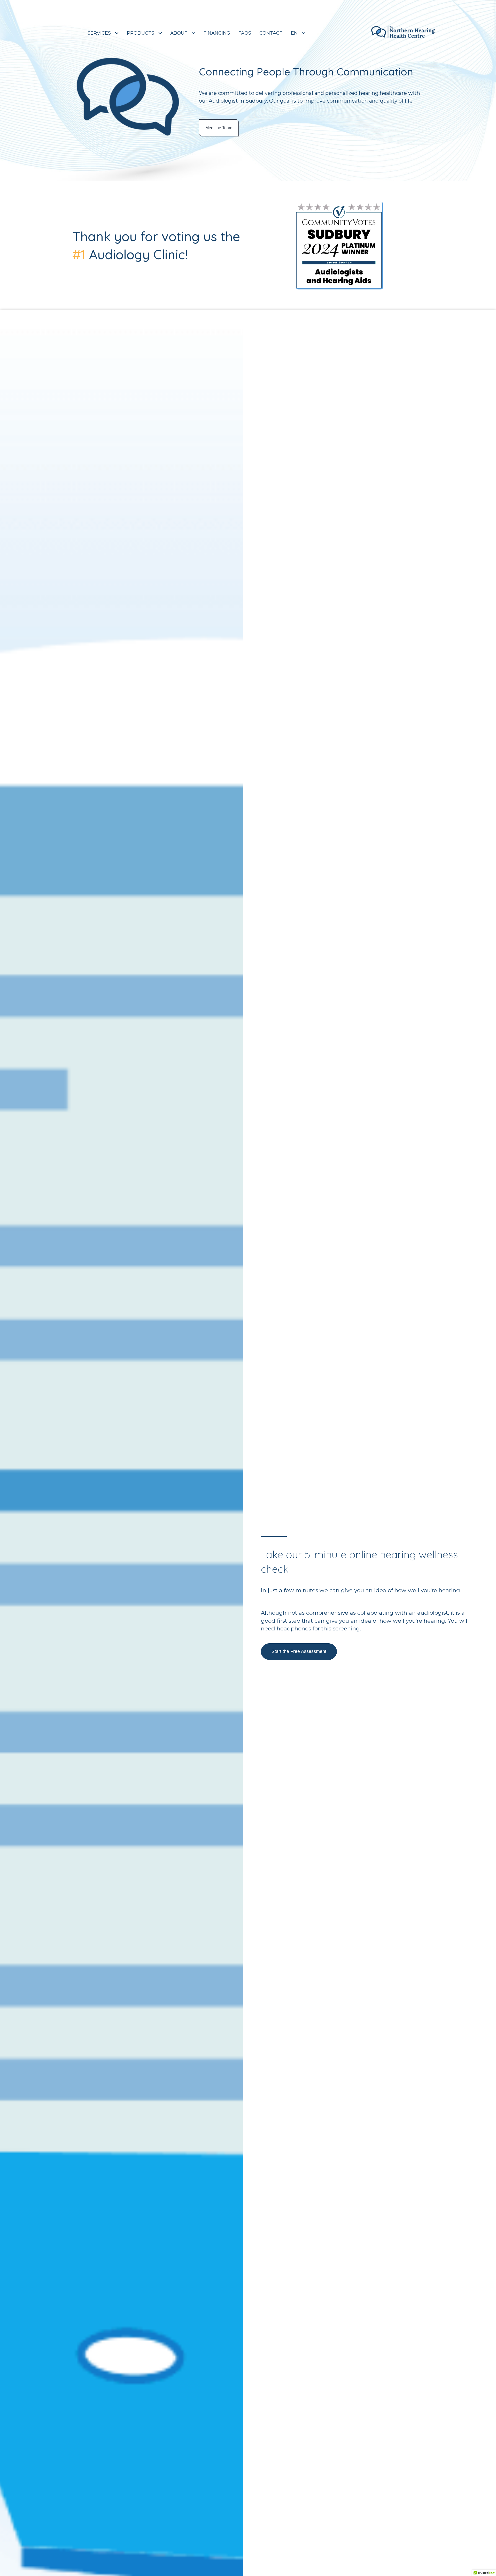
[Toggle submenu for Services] (117, 33)
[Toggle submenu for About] (193, 33)
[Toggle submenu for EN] (304, 33)
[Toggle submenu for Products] (160, 33)
